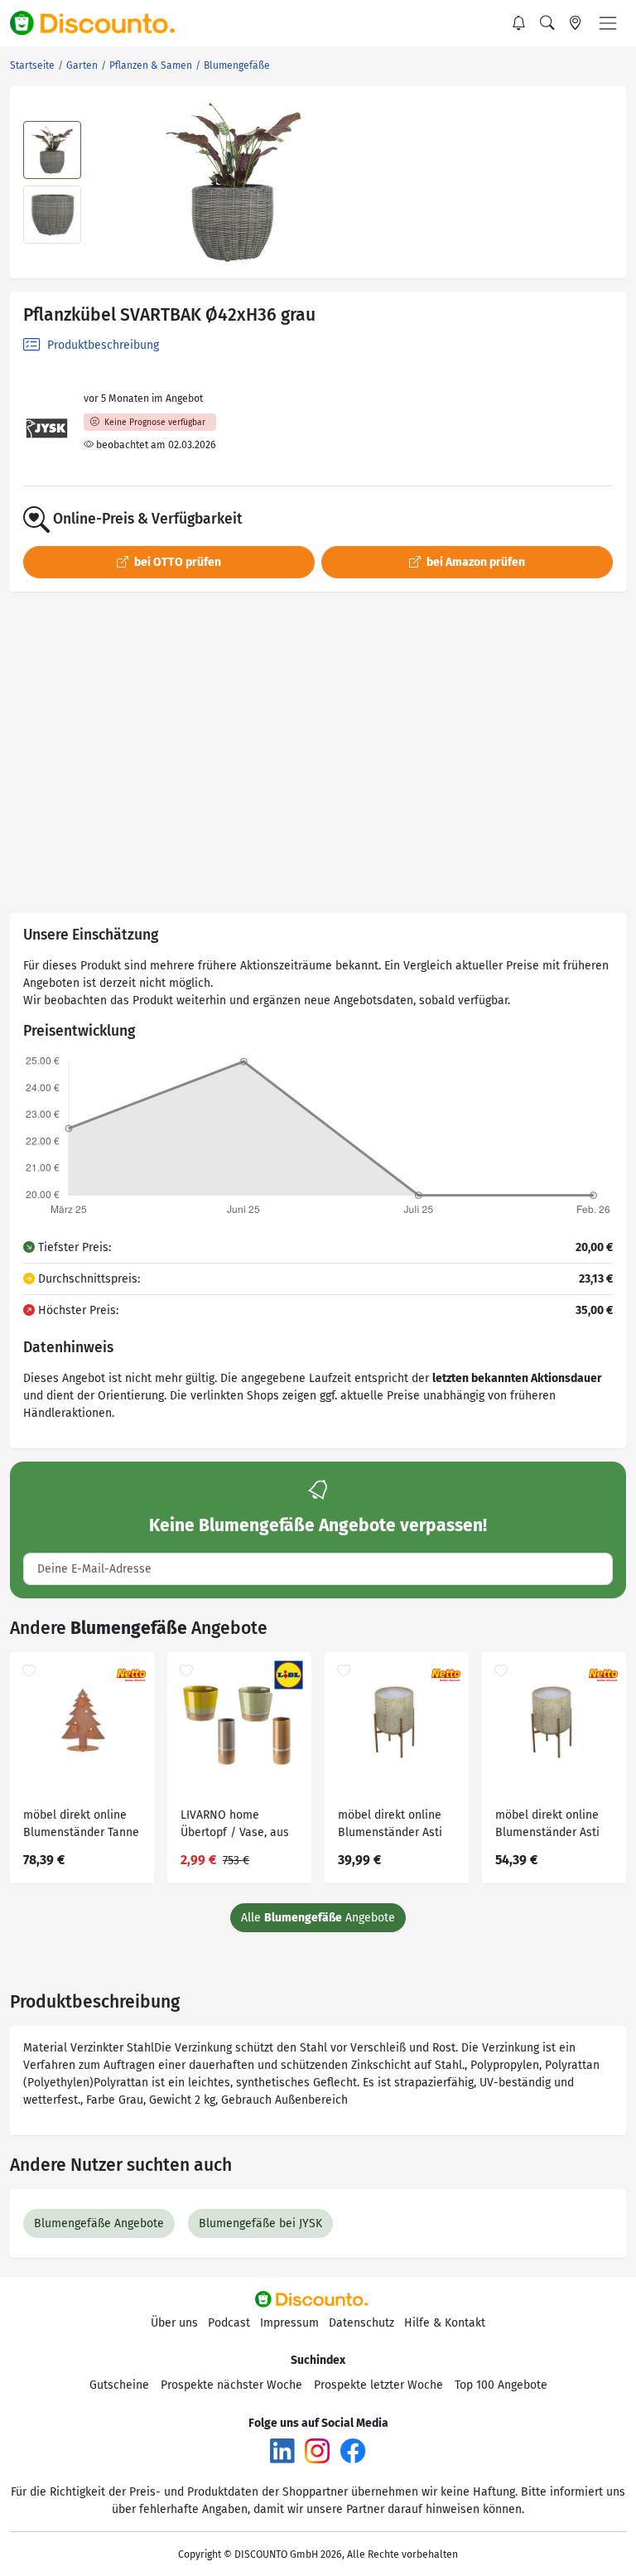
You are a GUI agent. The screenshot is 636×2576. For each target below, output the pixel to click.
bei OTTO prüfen (176, 562)
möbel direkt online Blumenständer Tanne (81, 1824)
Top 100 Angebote (501, 2385)
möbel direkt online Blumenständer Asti (390, 1824)
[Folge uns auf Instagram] (317, 2450)
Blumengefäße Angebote (99, 2223)
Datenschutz (361, 2323)
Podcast (229, 2323)
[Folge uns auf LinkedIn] (282, 2450)
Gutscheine (119, 2385)
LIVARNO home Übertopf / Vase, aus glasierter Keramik (235, 1826)
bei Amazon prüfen (475, 562)
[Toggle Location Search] (576, 23)
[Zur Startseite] (102, 23)
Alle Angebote (318, 1918)
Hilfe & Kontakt (445, 2323)
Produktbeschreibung (101, 345)
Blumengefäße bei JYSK (260, 2223)
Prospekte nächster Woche (231, 2385)
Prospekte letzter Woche (378, 2385)
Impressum (289, 2323)
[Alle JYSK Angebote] (47, 429)
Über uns (174, 2323)
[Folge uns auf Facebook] (353, 2450)
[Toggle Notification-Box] (519, 23)
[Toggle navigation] (608, 23)
